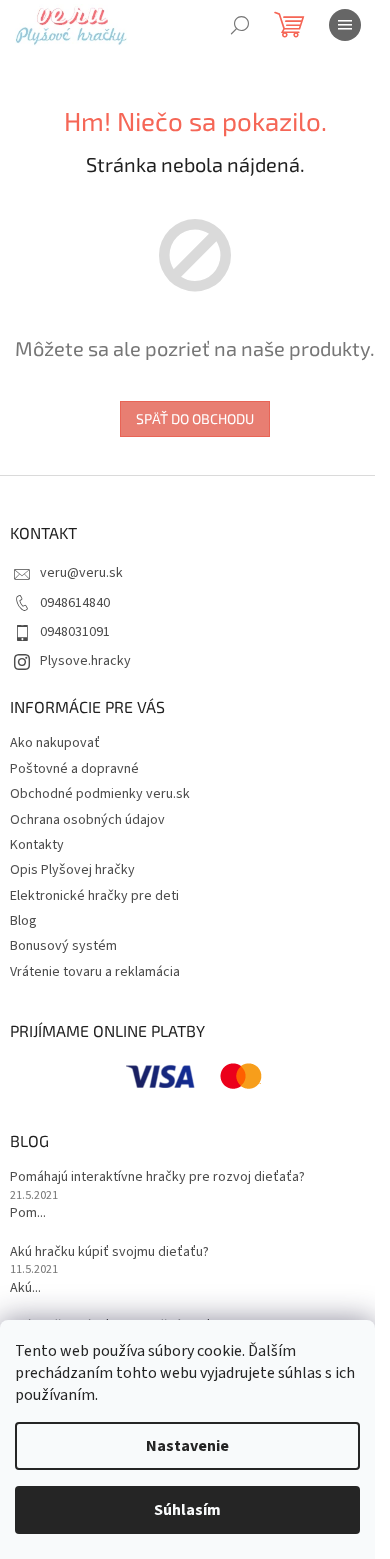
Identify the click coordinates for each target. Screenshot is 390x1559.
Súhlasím (187, 1510)
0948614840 (75, 603)
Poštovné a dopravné (74, 769)
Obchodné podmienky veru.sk (100, 794)
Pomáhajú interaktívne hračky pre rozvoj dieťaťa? (157, 1177)
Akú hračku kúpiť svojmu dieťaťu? (109, 1252)
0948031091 (75, 632)
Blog (23, 921)
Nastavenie (187, 1446)
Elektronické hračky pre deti (94, 896)
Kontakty (37, 845)
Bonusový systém (63, 946)
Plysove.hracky (85, 661)
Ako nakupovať (55, 743)
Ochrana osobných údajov (87, 820)
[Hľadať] (240, 25)
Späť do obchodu (195, 418)
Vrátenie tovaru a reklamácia (95, 972)
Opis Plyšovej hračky (72, 870)
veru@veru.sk (81, 573)
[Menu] (345, 25)
